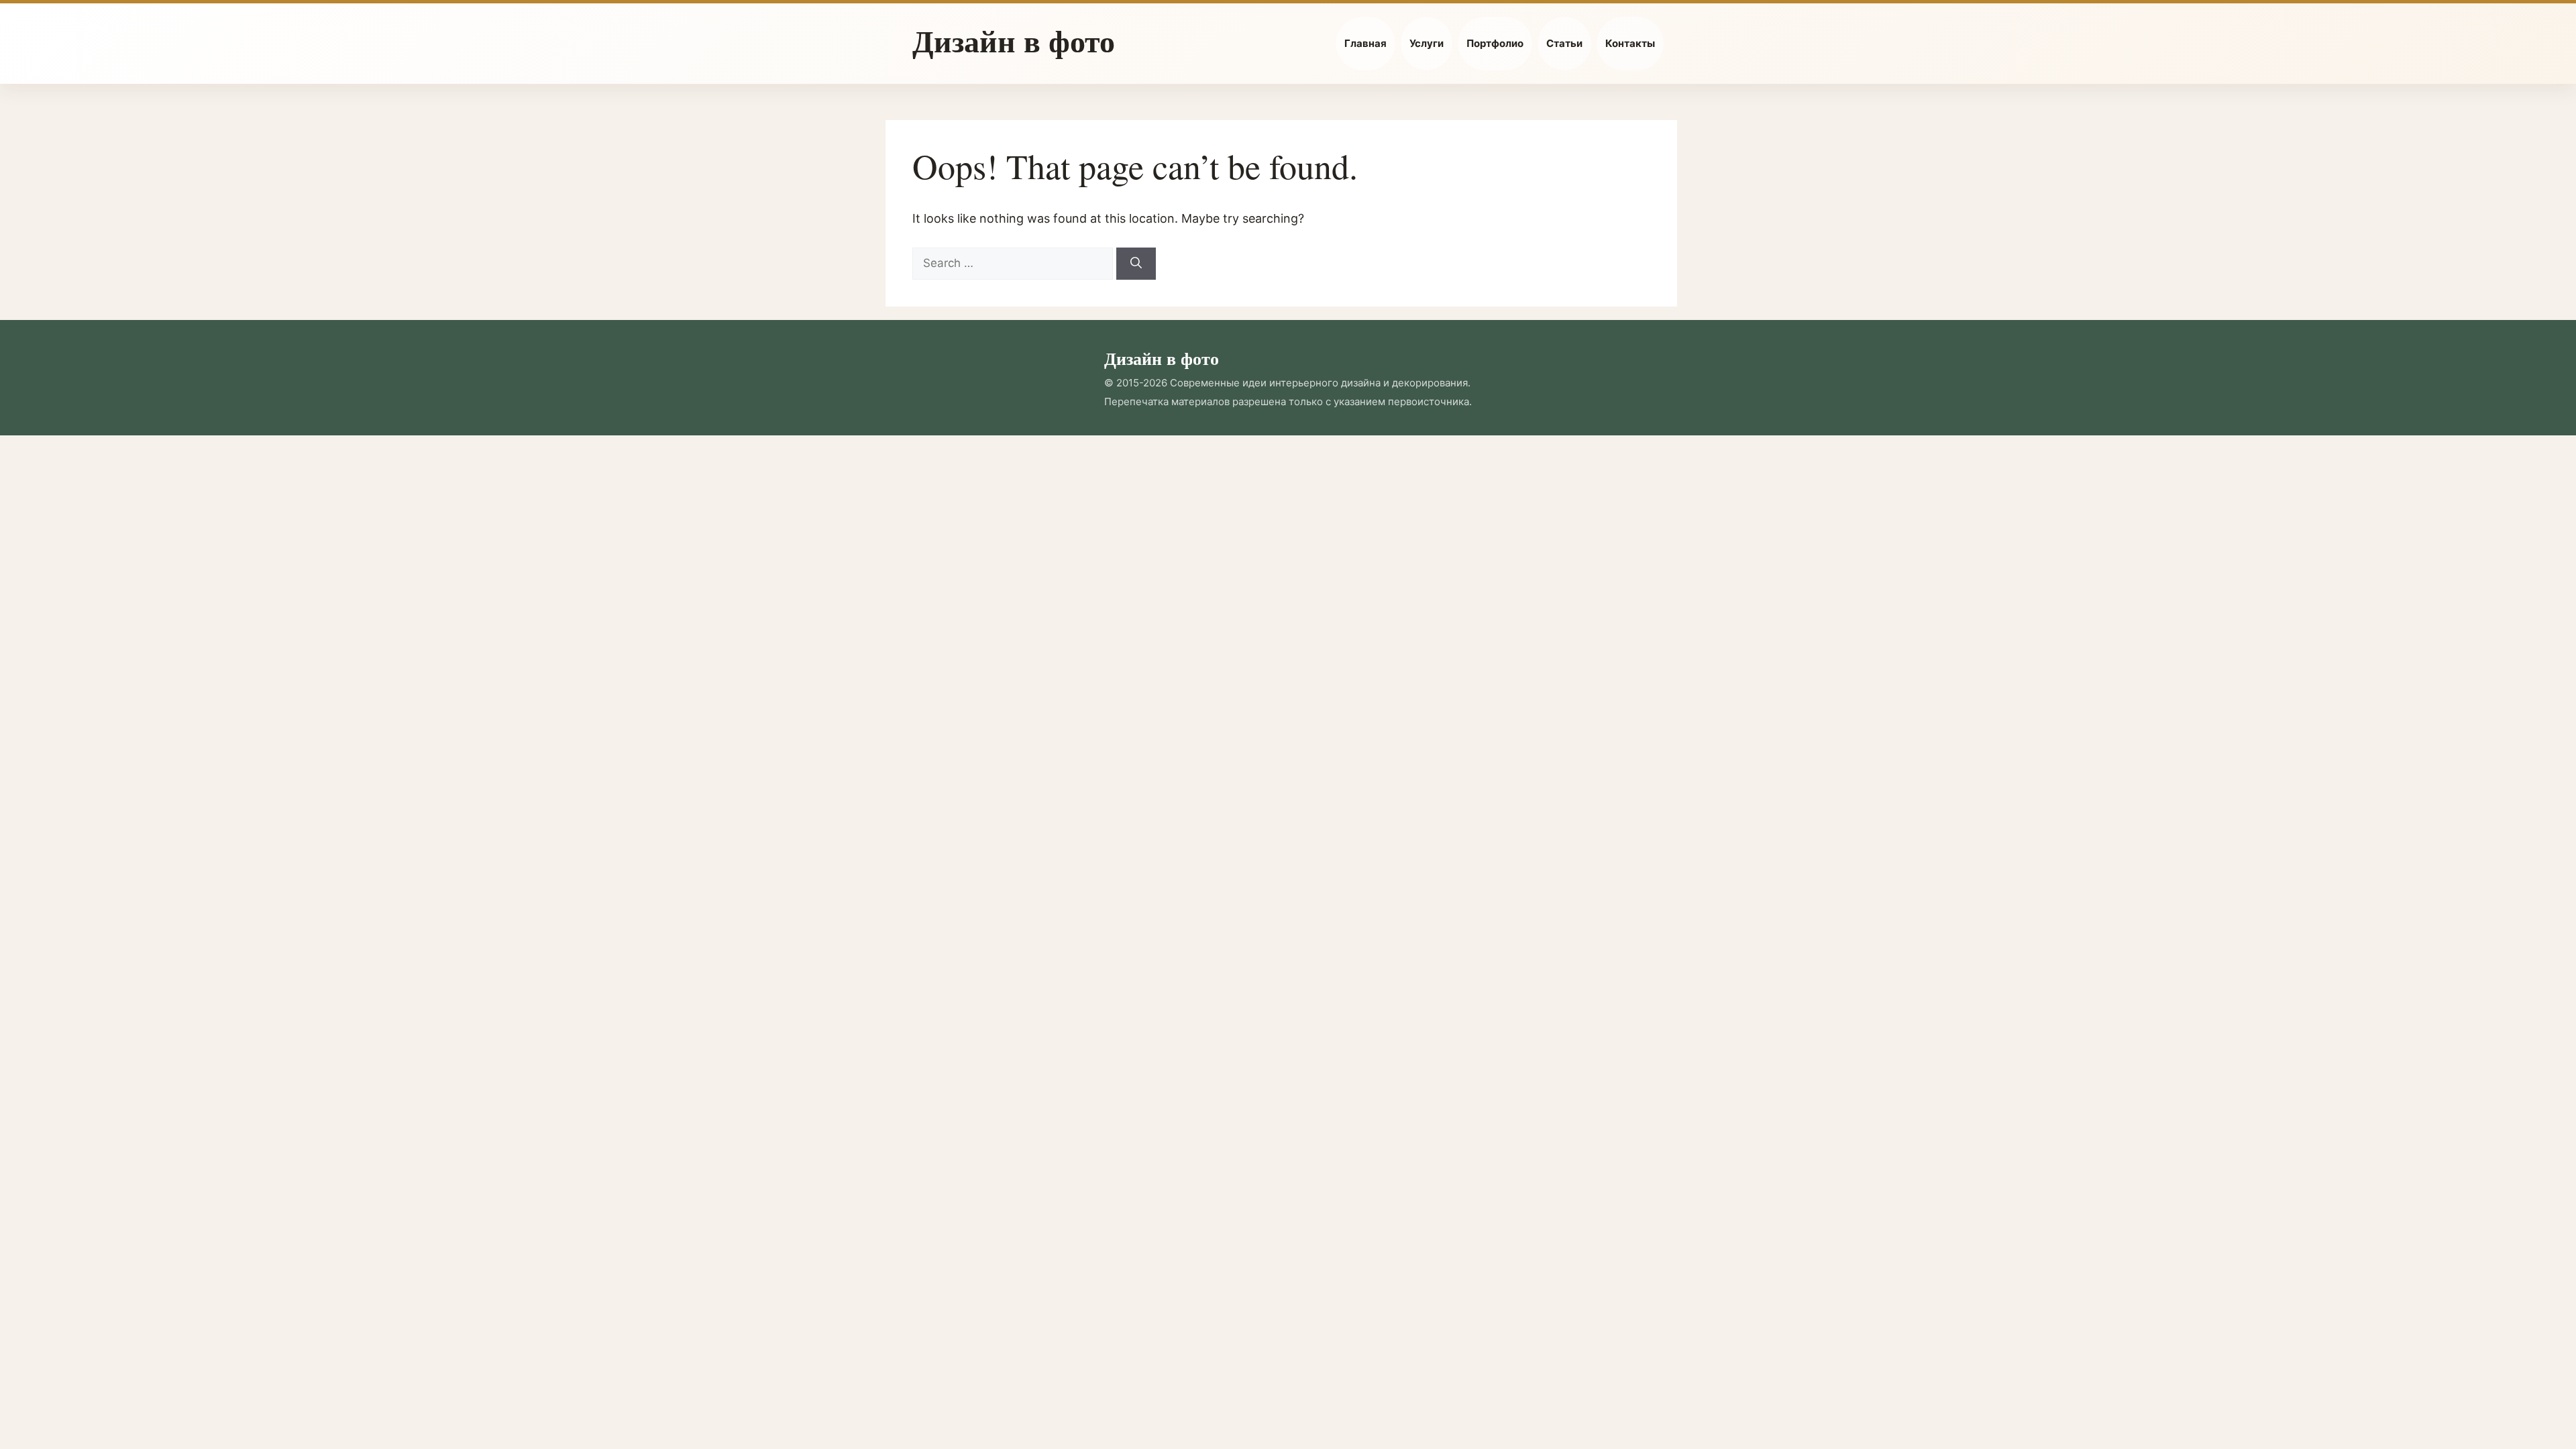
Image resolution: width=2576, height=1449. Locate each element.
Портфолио (1495, 43)
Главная (1365, 43)
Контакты (1630, 43)
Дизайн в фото (1014, 41)
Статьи (1564, 43)
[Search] (1136, 264)
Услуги (1427, 43)
